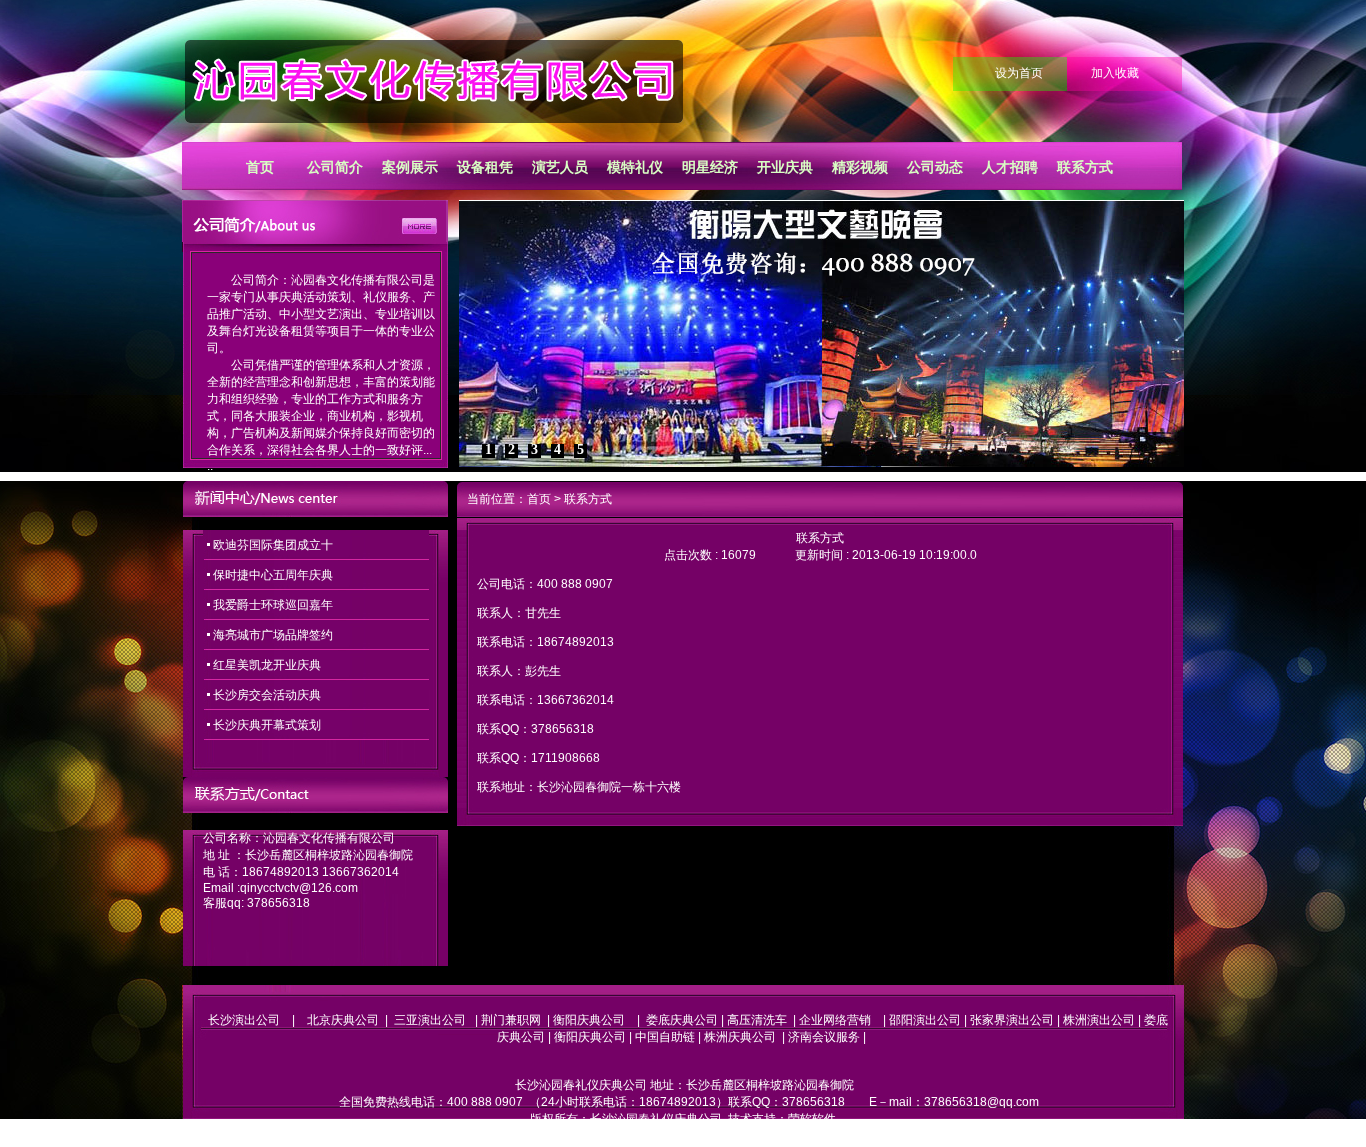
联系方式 (1085, 167)
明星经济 (710, 167)
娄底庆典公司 (682, 1020)
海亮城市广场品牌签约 (273, 635)
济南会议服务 (824, 1037)
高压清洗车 (757, 1020)
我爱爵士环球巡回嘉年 (273, 605)
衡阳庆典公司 (589, 1020)
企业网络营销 (835, 1020)
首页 (260, 167)
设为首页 (1019, 73)
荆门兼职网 (511, 1020)
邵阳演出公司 (925, 1020)
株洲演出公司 (1099, 1020)
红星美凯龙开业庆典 (267, 665)
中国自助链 (665, 1037)
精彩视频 (860, 167)
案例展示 (410, 167)
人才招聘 (1010, 167)
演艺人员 (560, 167)
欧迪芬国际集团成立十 (273, 545)
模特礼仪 (635, 167)
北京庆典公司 (343, 1020)
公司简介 (335, 167)
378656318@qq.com (981, 1102)
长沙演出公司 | (257, 1020)
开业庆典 (785, 167)
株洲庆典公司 (740, 1037)
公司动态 (935, 167)
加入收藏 (1115, 73)
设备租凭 (485, 167)
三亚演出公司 (430, 1020)
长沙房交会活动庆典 (267, 695)
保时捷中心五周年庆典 (273, 575)
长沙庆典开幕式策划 (267, 725)
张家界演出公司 (1012, 1020)
